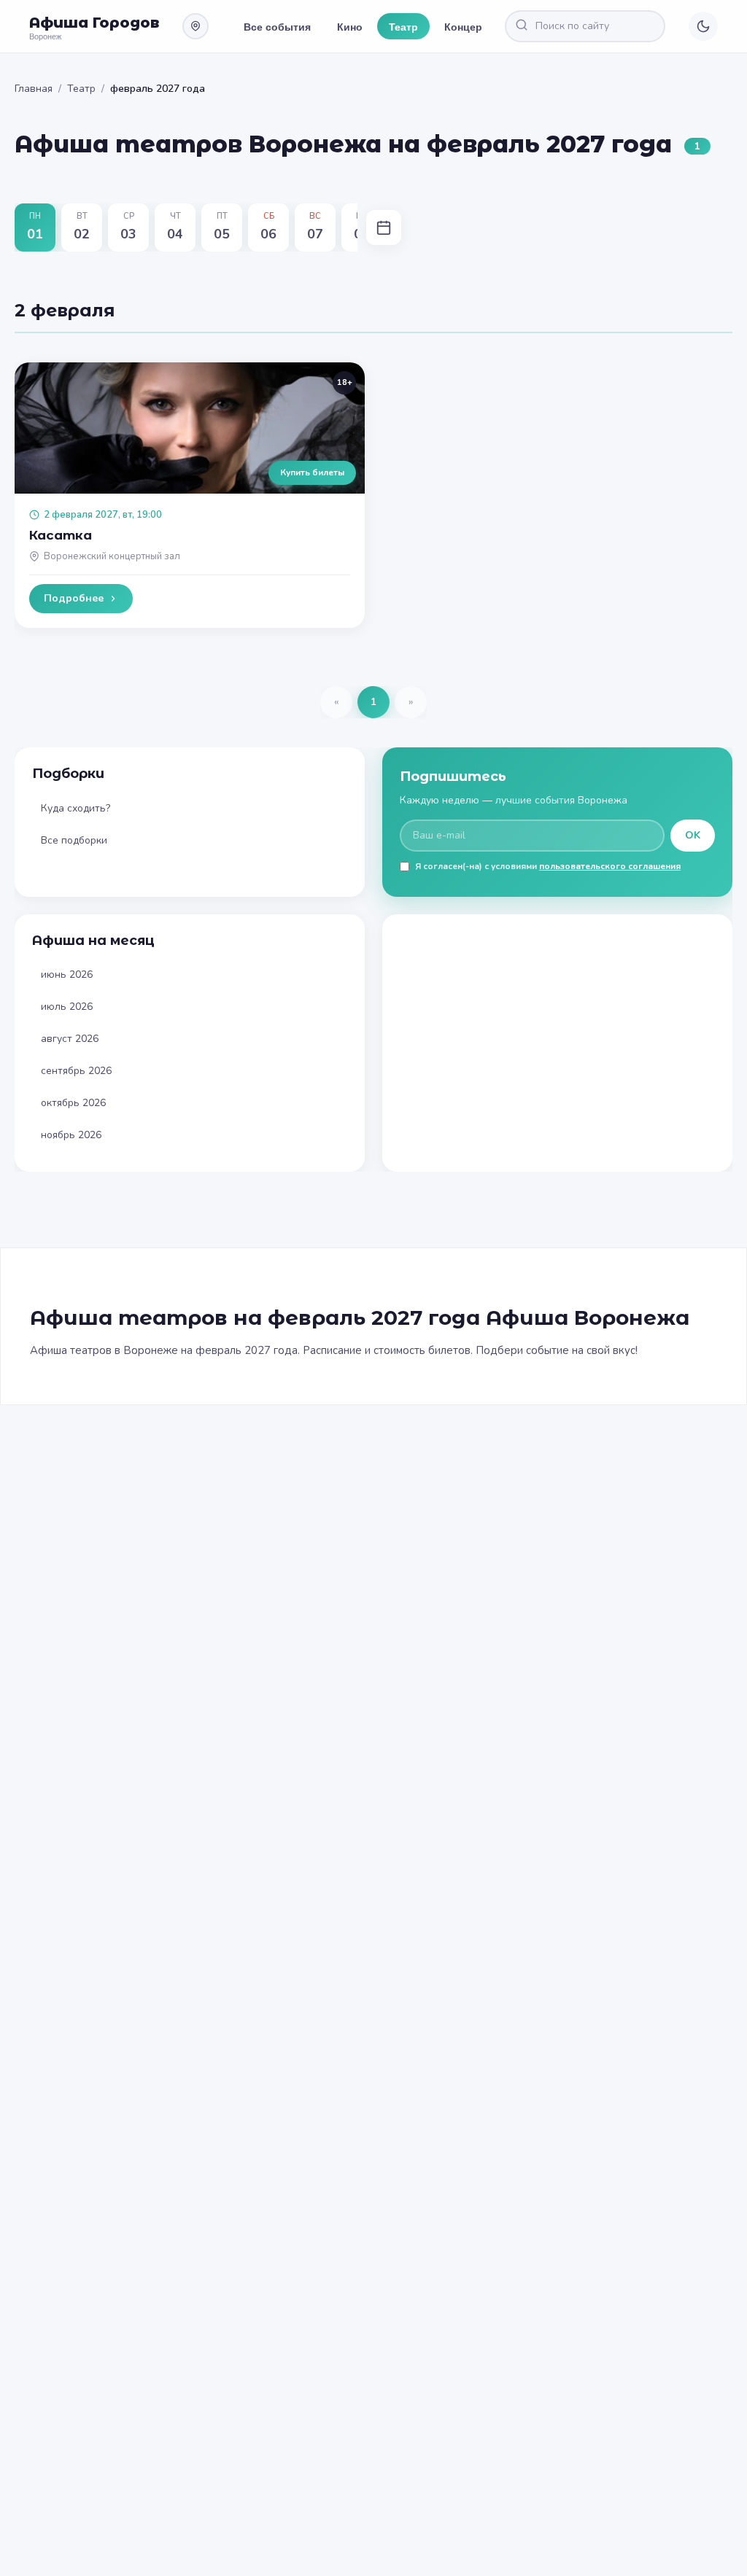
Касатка (61, 535)
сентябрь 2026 (76, 1071)
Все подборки (74, 840)
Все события (277, 26)
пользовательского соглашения (610, 866)
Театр (403, 26)
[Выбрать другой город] (196, 26)
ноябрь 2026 (71, 1135)
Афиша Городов (94, 23)
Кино (350, 26)
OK (693, 835)
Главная (34, 89)
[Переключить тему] (703, 26)
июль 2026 (67, 1007)
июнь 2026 (67, 974)
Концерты (470, 26)
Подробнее (74, 598)
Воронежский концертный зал (112, 556)
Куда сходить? (76, 808)
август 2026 (70, 1039)
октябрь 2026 (73, 1103)
